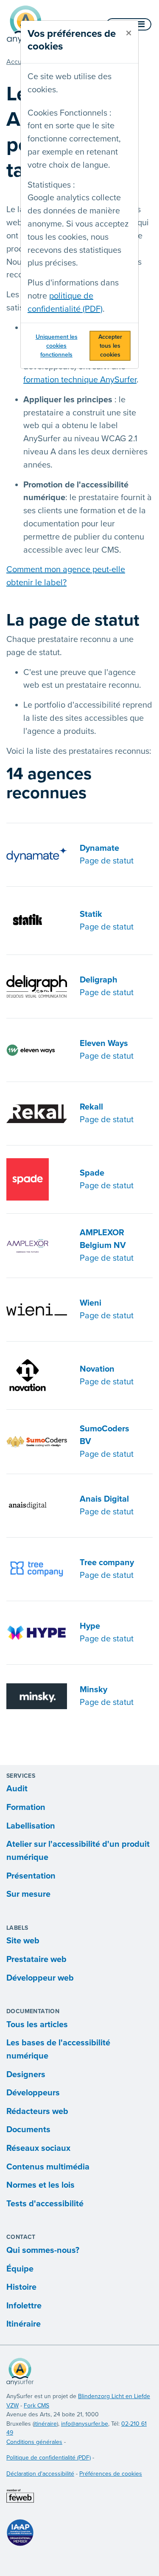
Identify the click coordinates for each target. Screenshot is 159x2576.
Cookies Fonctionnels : (70, 113)
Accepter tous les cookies (110, 346)
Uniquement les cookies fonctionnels (57, 346)
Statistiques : (51, 185)
